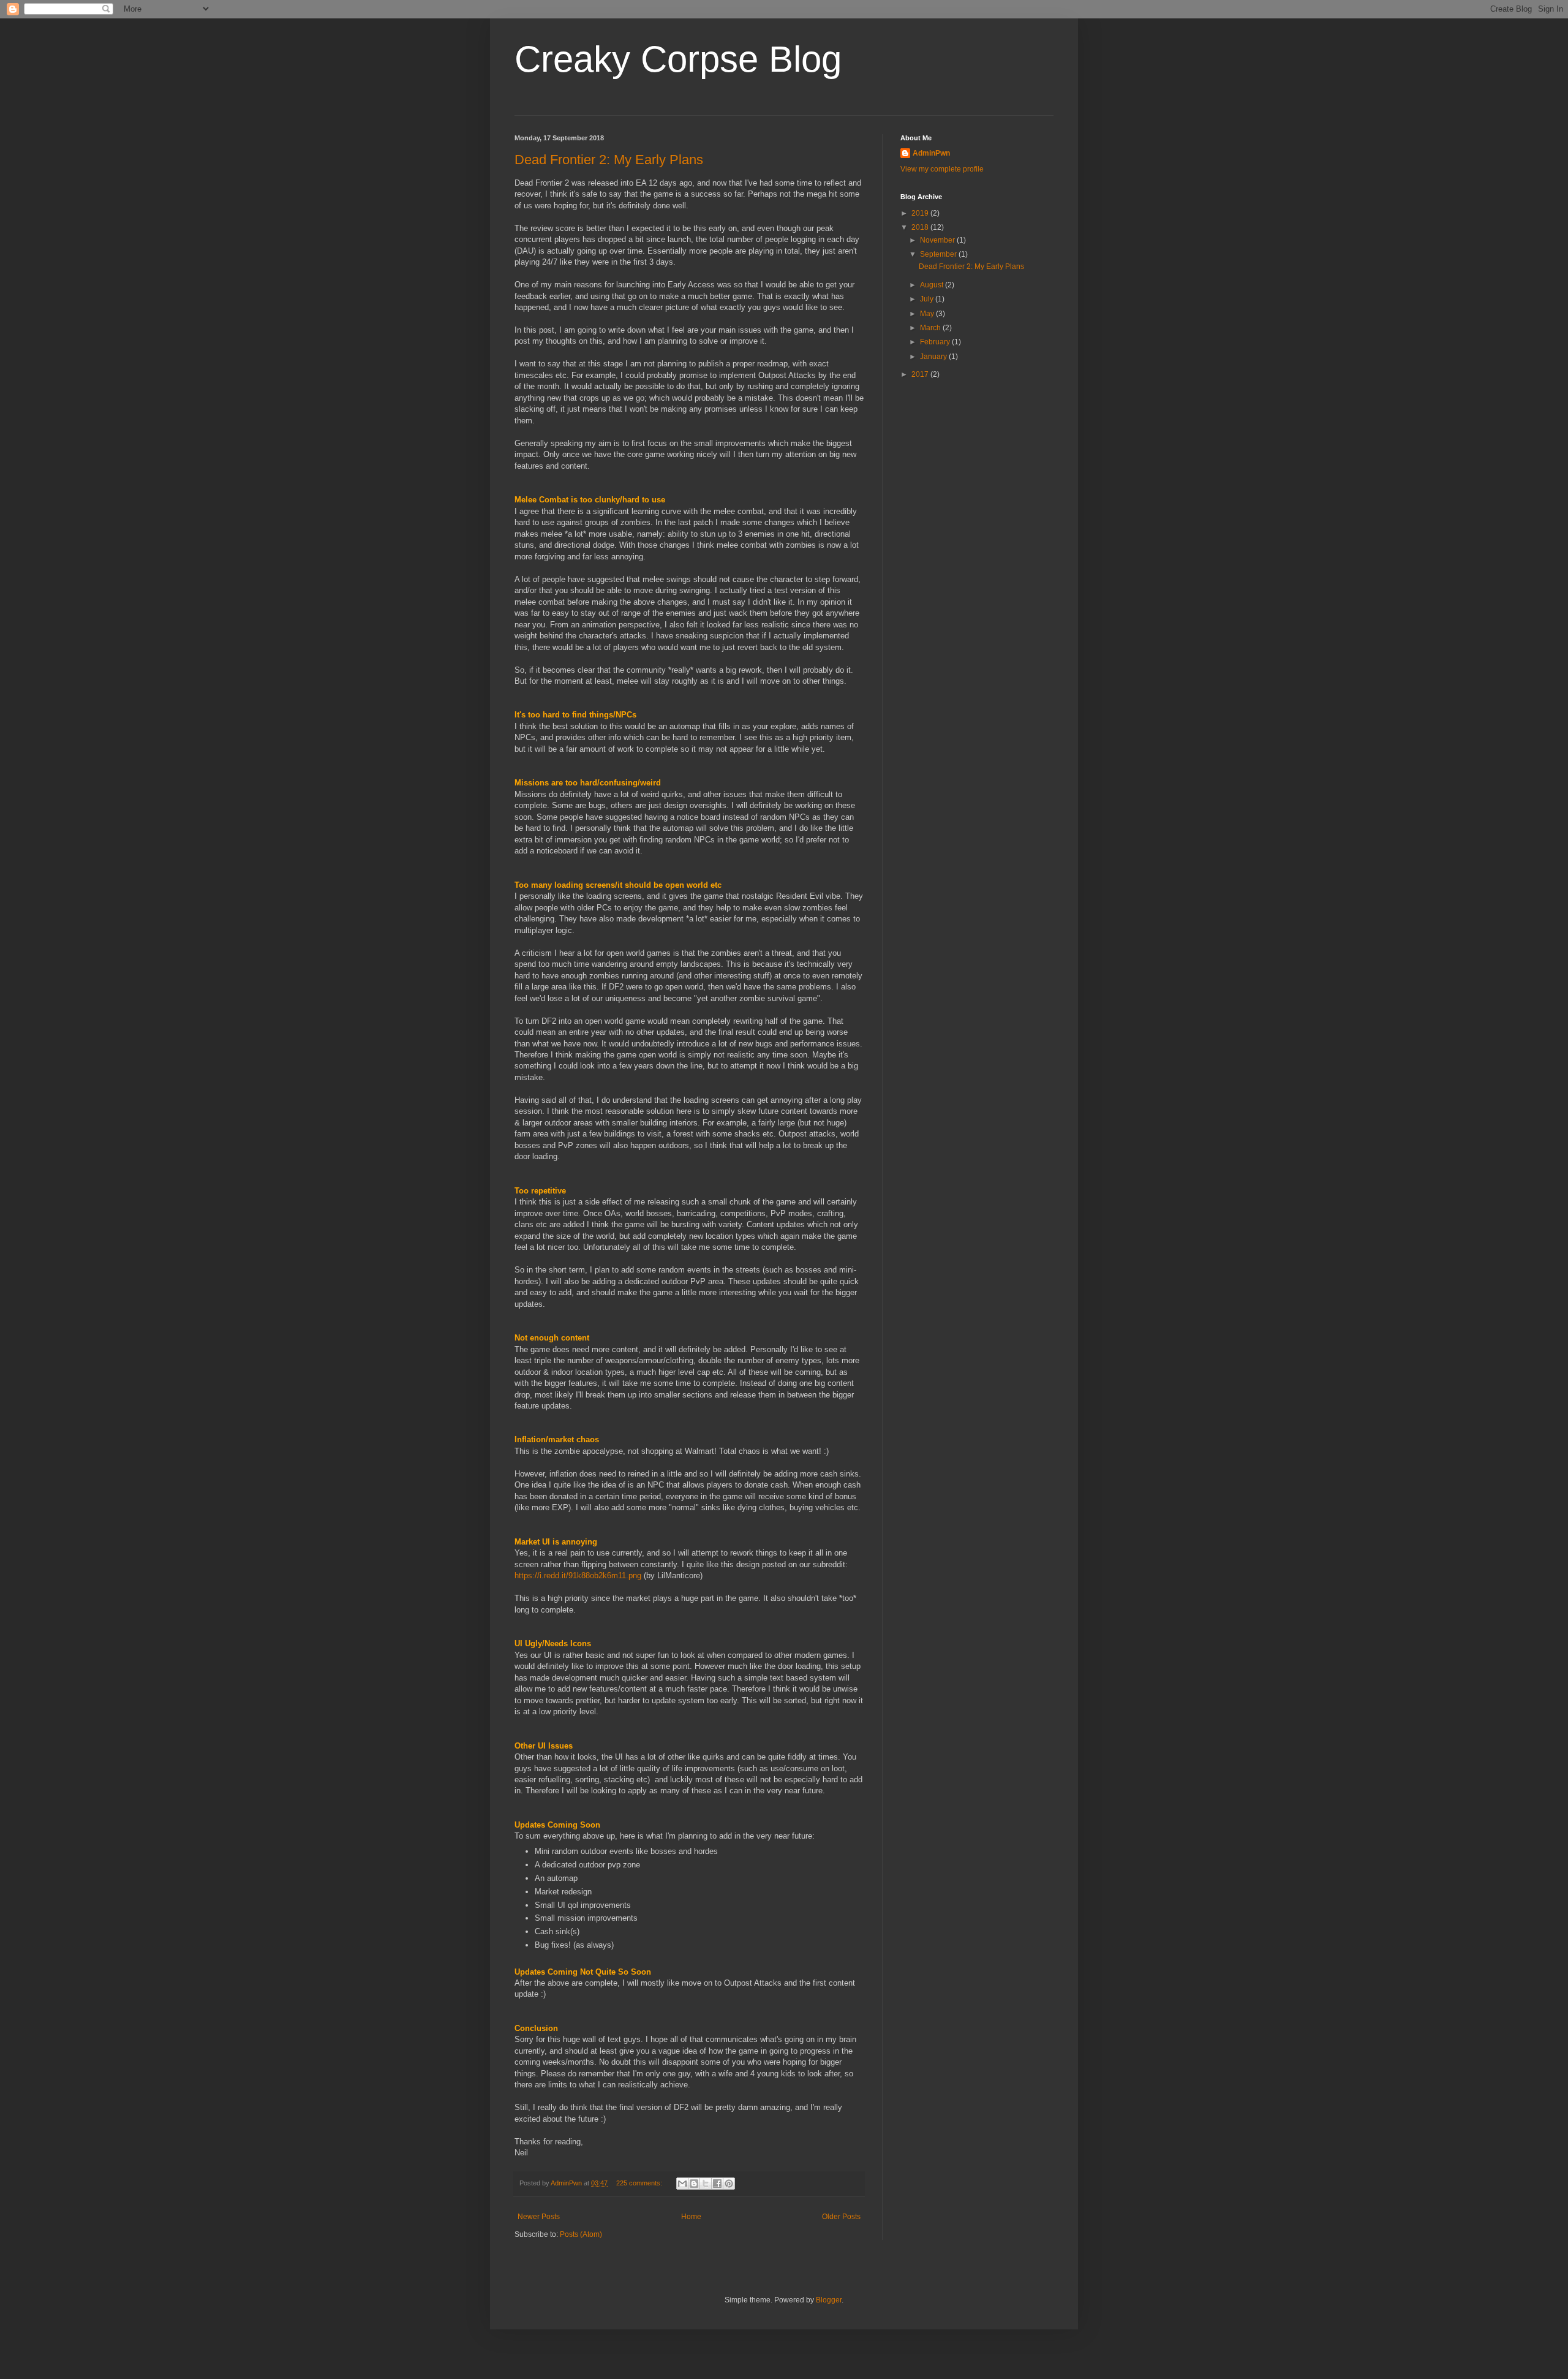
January (934, 357)
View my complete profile (942, 169)
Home (691, 2217)
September (939, 254)
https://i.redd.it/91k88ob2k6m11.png (578, 1575)
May (928, 314)
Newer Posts (539, 2217)
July (928, 299)
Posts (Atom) (581, 2234)
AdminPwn (931, 153)
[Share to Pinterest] (729, 2184)
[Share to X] (706, 2184)
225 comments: (640, 2183)
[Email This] (682, 2184)
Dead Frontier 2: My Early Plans (609, 160)
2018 (921, 227)
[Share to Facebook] (717, 2184)
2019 (921, 213)
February (936, 342)
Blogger (829, 2300)
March (931, 328)
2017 (921, 374)
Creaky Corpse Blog (678, 59)
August (933, 285)
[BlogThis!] (694, 2184)
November (938, 240)
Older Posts (841, 2217)
